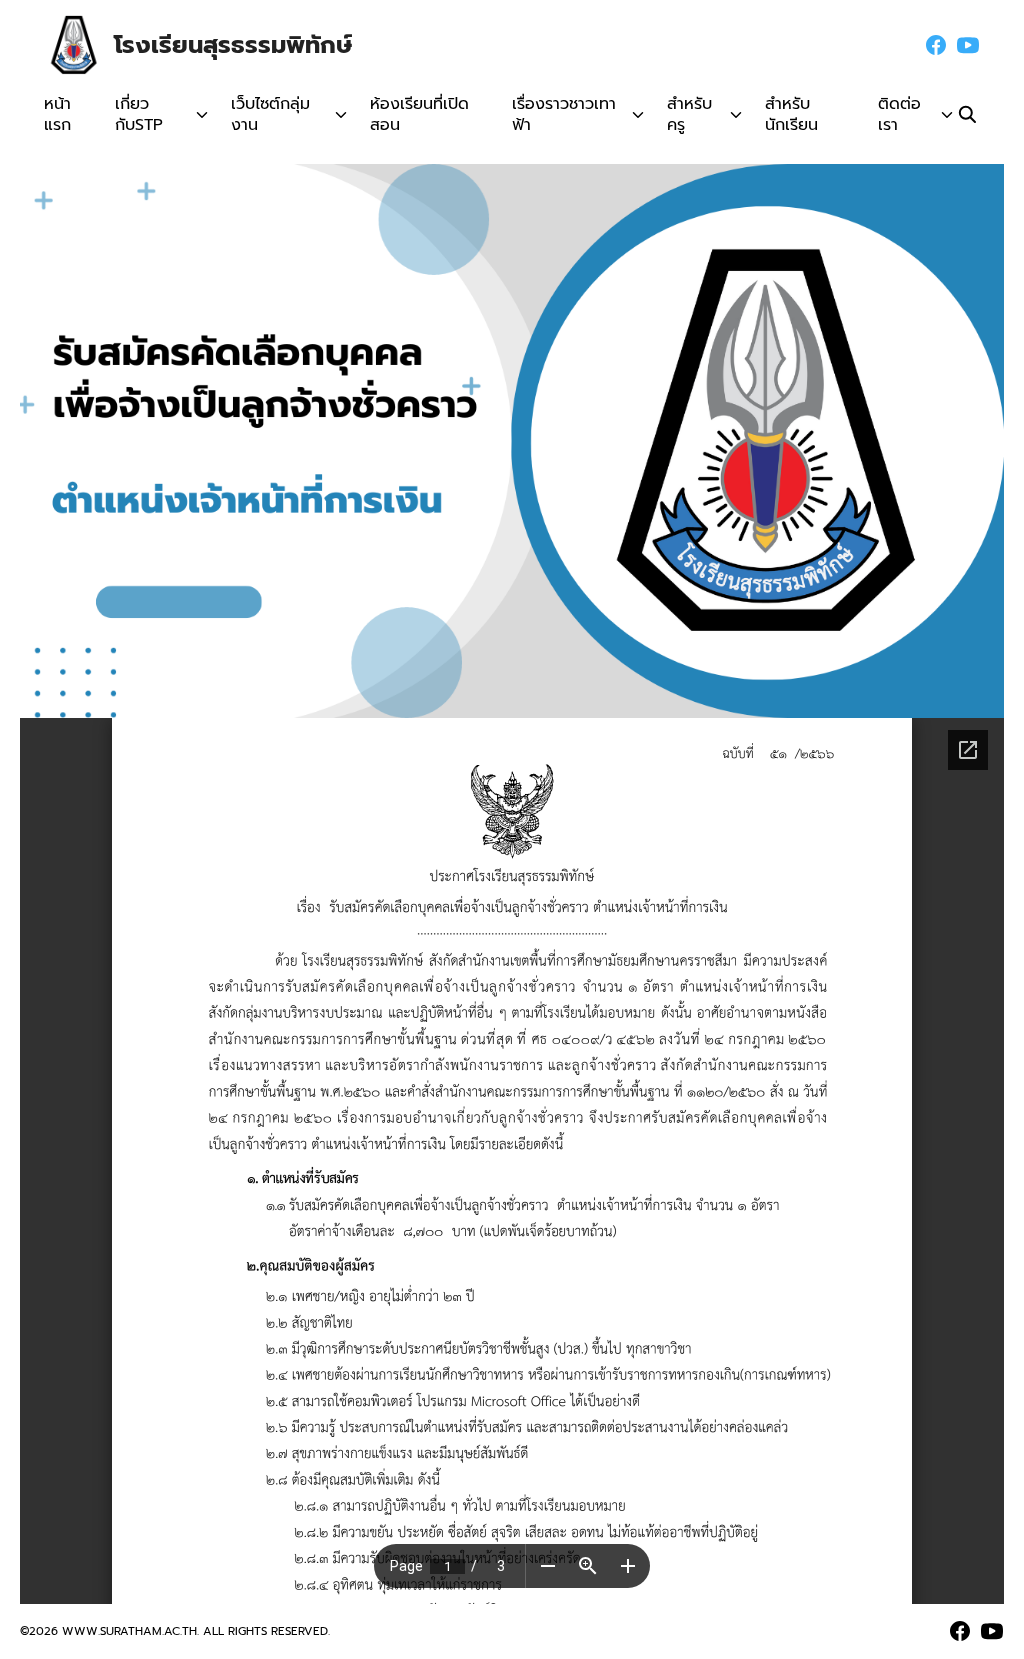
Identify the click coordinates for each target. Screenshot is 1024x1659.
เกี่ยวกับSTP (139, 114)
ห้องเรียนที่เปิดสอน (419, 114)
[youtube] (968, 45)
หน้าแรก (57, 114)
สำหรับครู (689, 114)
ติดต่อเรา (899, 114)
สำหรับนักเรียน (791, 114)
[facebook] (936, 45)
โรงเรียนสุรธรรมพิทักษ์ (233, 45)
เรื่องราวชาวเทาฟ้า (564, 114)
